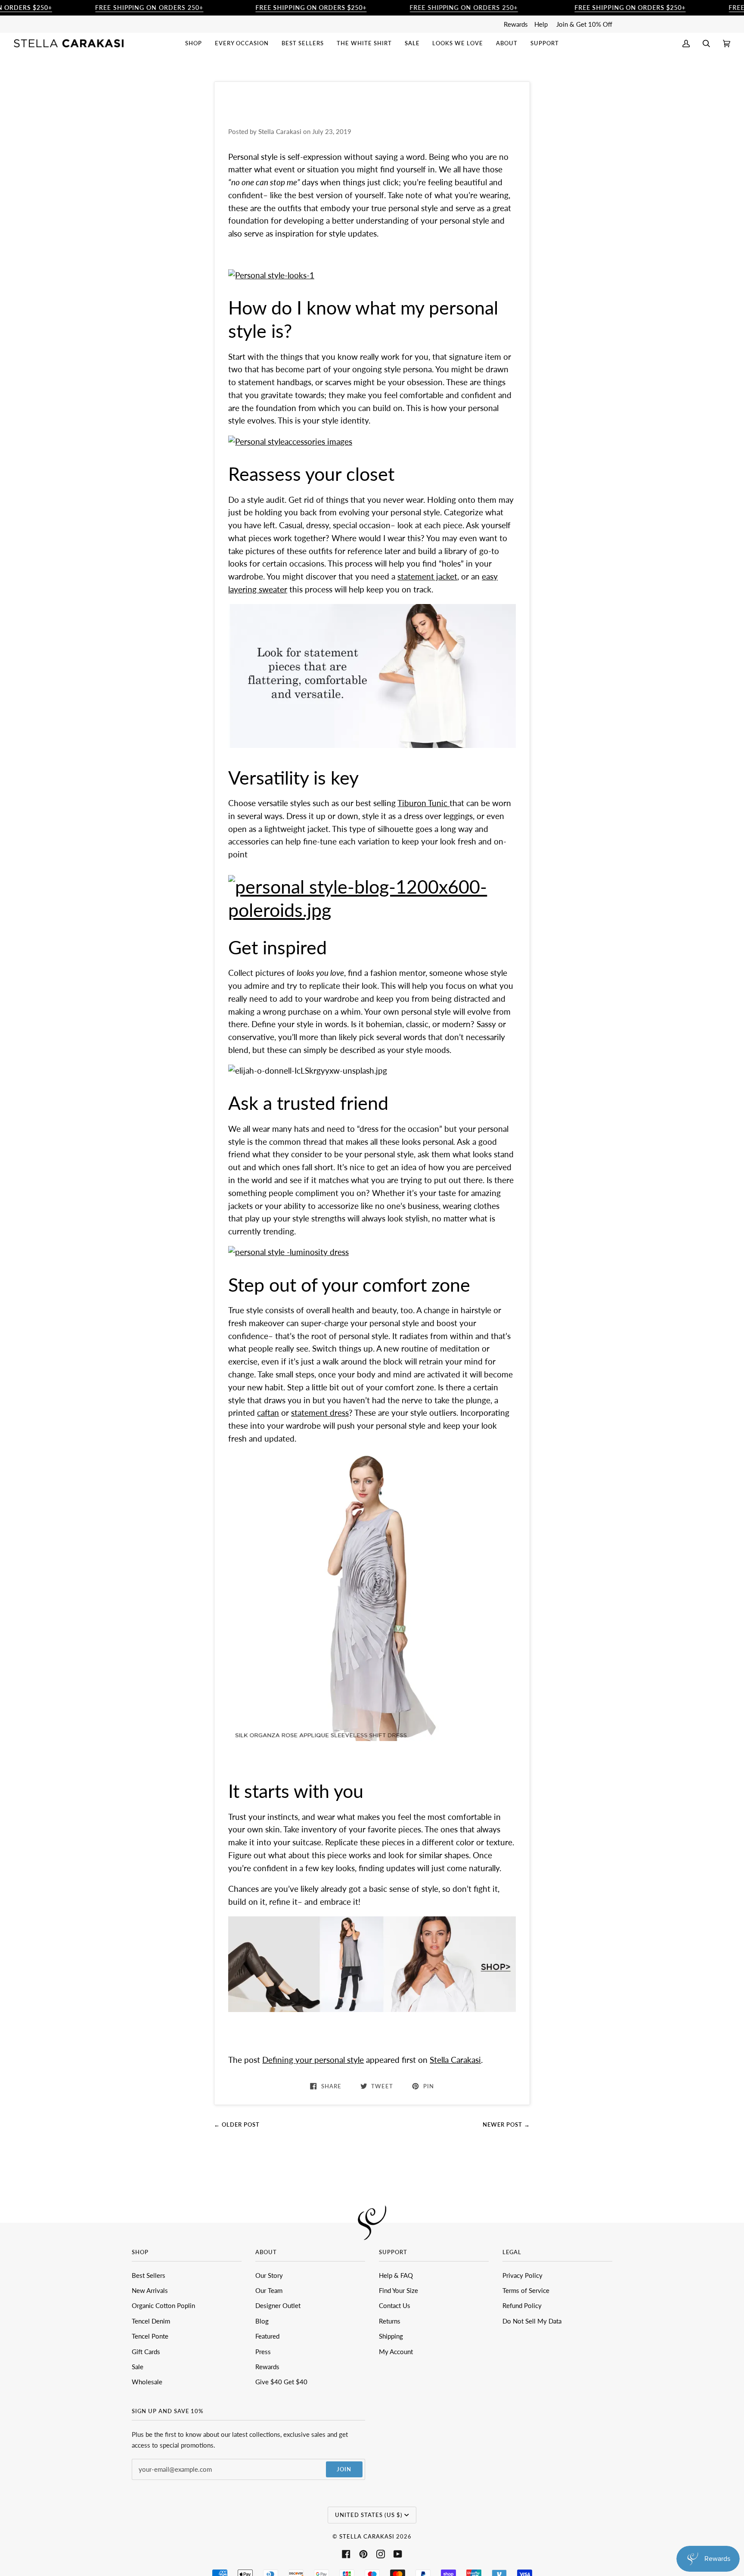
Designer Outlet (278, 2305)
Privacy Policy (522, 2275)
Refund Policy (522, 2305)
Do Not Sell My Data (532, 2321)
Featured (267, 2336)
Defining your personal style (313, 2060)
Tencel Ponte (150, 2336)
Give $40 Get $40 (281, 2382)
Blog (262, 2321)
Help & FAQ (396, 2275)
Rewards (516, 24)
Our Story (269, 2275)
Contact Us (395, 2305)
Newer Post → (506, 2124)
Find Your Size (398, 2290)
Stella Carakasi (455, 2060)
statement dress (320, 1413)
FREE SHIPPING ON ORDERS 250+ (149, 8)
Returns (390, 2321)
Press (263, 2352)
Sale (138, 2367)
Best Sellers (149, 2275)
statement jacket (427, 576)
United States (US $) (369, 2515)
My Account (396, 2352)
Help (541, 24)
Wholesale (147, 2382)
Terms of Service (526, 2290)
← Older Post (237, 2124)
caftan (268, 1413)
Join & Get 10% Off (584, 24)
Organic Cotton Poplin (163, 2305)
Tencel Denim (151, 2321)
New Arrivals (150, 2290)
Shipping (391, 2336)
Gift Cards (146, 2352)
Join (344, 2469)
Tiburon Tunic (423, 803)
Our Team (269, 2290)
